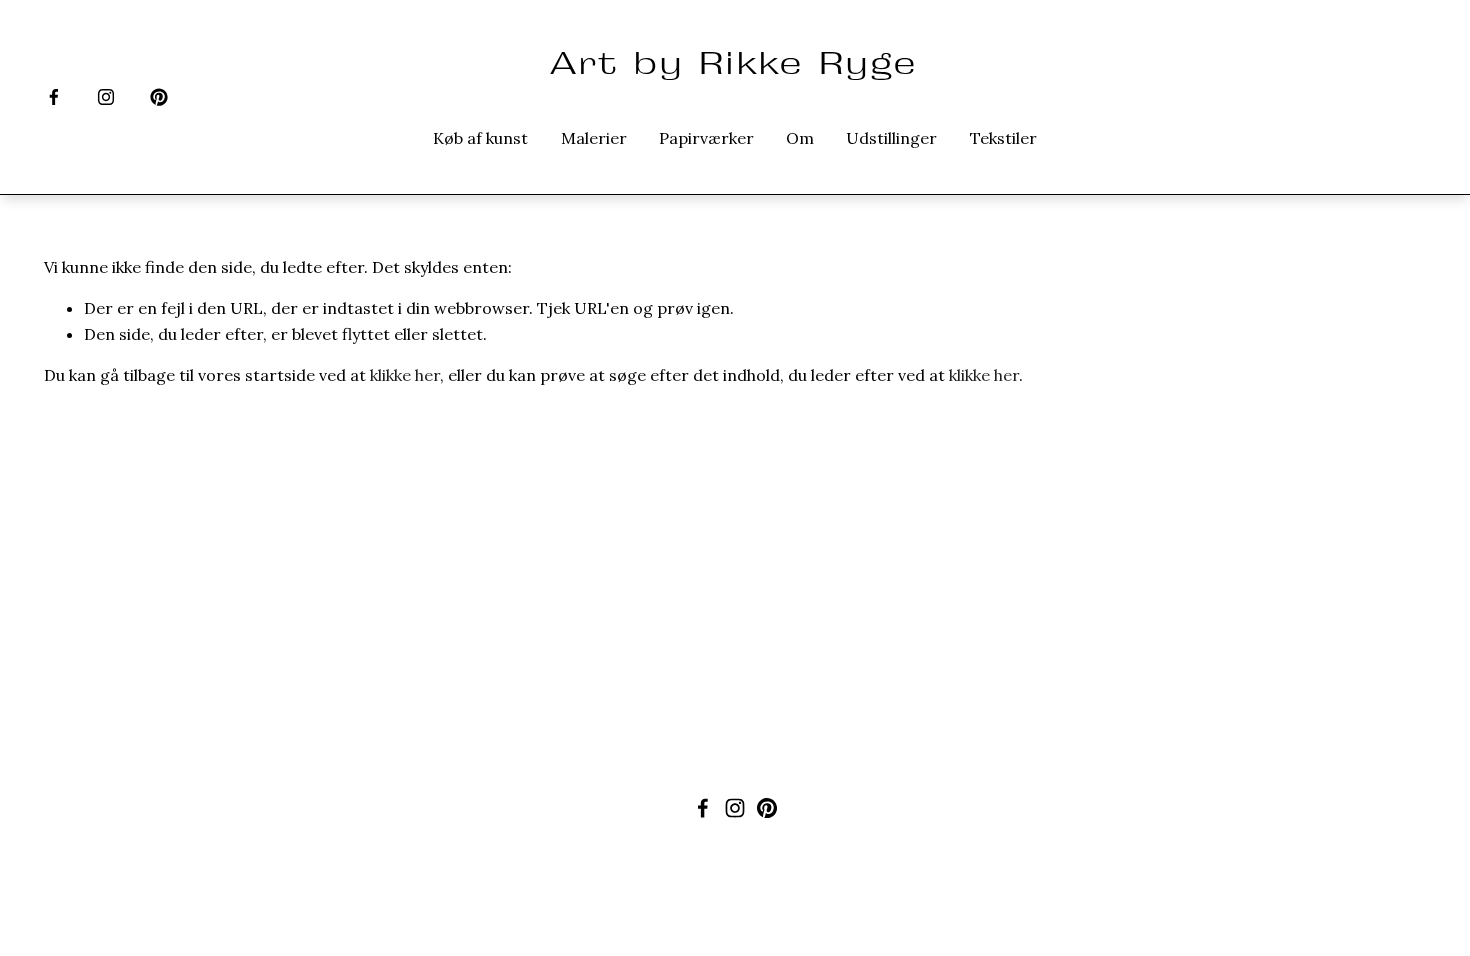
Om (800, 138)
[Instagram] (106, 97)
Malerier (594, 138)
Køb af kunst (480, 138)
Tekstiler (1003, 138)
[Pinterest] (159, 97)
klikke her (405, 375)
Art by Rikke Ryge (734, 62)
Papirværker (706, 138)
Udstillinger (891, 138)
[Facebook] (54, 97)
